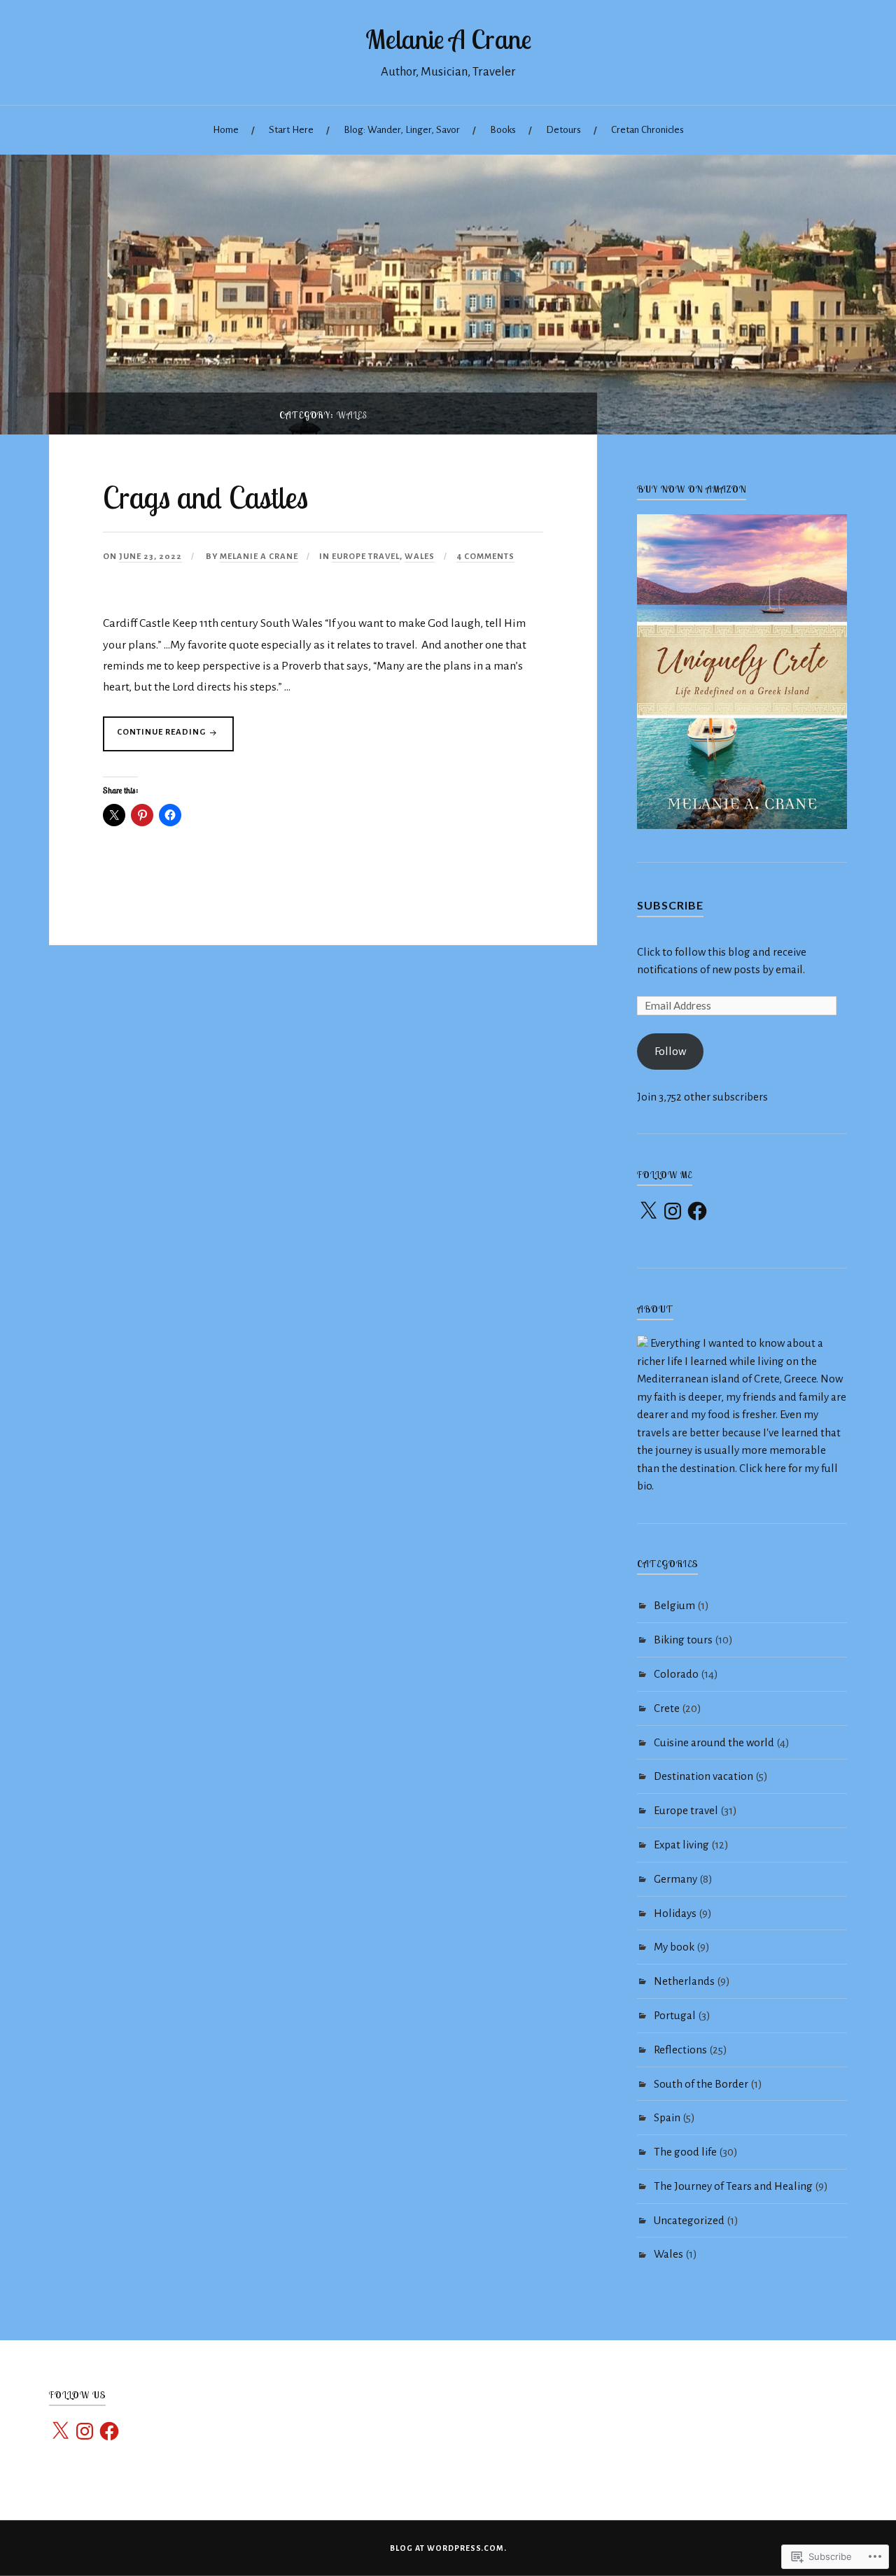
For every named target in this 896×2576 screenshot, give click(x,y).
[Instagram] (673, 1211)
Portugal (675, 2015)
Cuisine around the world (714, 1742)
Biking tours (683, 1640)
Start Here (291, 130)
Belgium (674, 1605)
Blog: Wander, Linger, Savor (402, 130)
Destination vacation (703, 1776)
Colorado (676, 1674)
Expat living (681, 1845)
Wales (420, 557)
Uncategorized (689, 2220)
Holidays (675, 1913)
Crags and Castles (205, 497)
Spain (667, 2117)
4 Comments (485, 557)
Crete (667, 1708)
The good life (685, 2152)
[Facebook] (697, 1211)
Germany (675, 1879)
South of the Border (701, 2084)
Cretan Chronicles (647, 130)
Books (503, 130)
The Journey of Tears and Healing (733, 2186)
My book (674, 1947)
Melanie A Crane (448, 39)
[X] (648, 1211)
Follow (670, 1051)
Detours (563, 130)
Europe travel (366, 557)
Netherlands (684, 1981)
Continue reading (155, 739)
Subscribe (670, 905)
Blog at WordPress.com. (448, 2548)
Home (226, 130)
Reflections (680, 2050)
